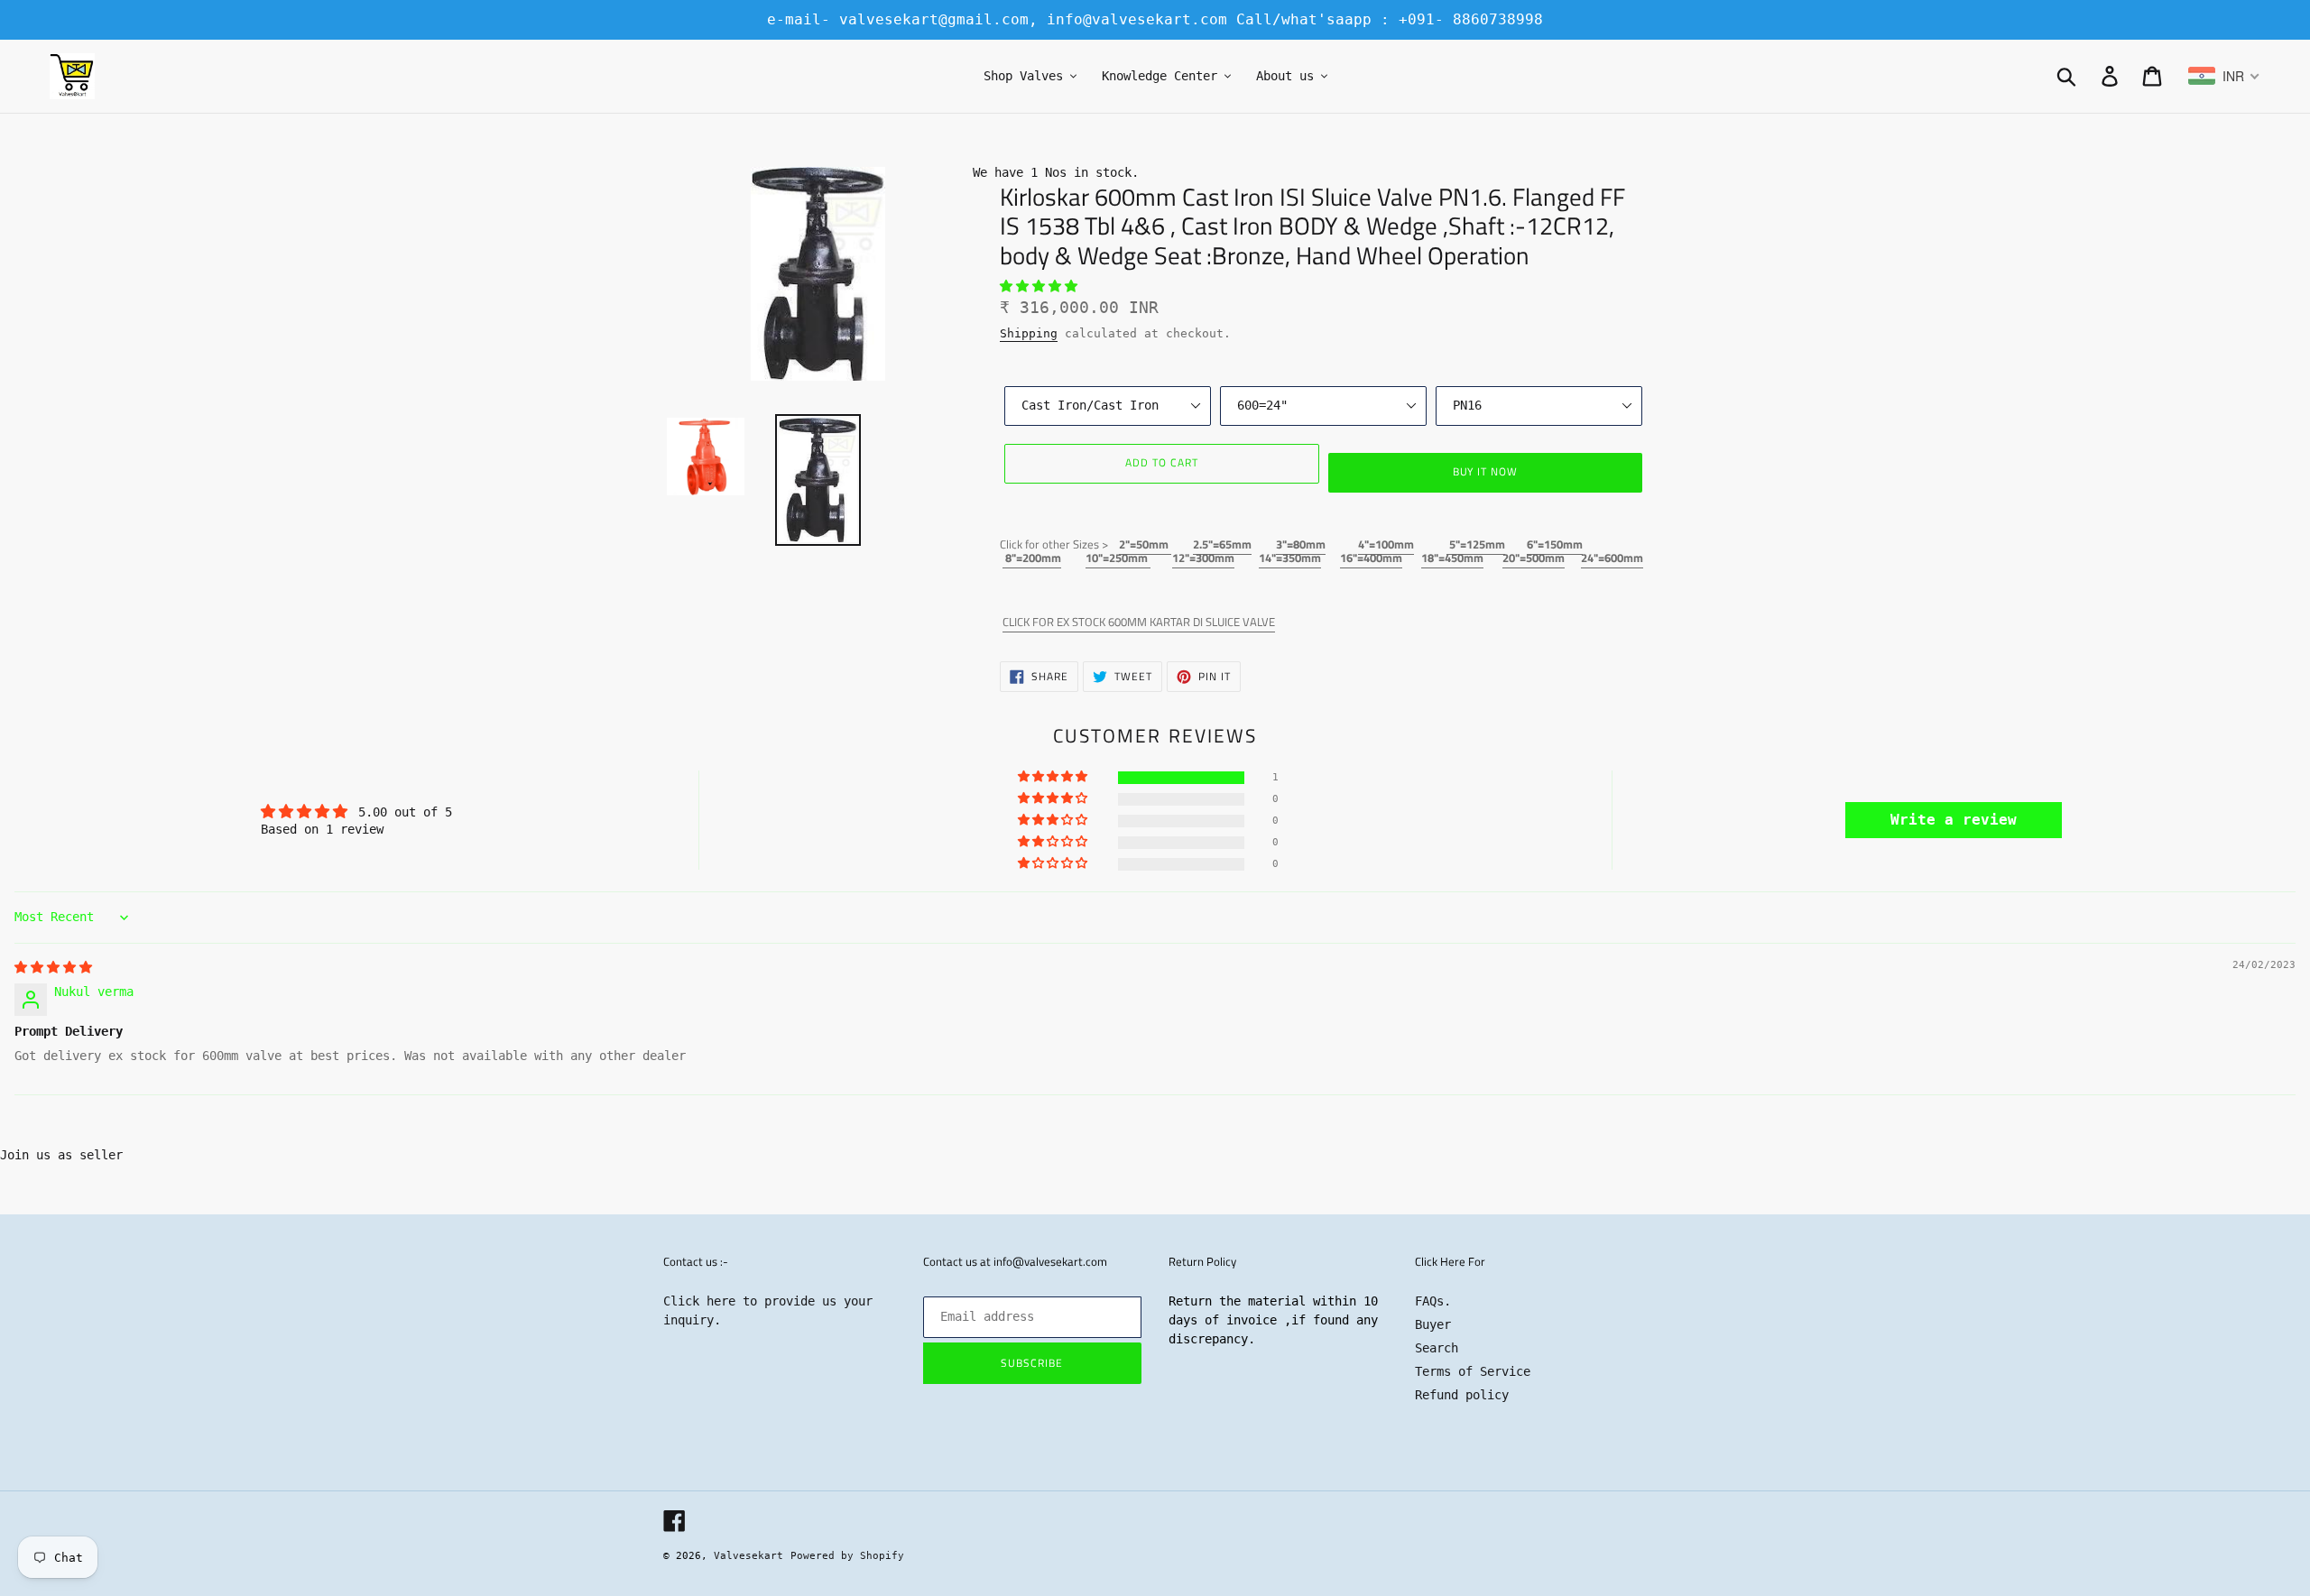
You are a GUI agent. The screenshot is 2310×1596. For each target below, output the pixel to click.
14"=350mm (1290, 558)
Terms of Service (1473, 1371)
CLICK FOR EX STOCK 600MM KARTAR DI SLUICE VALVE (1139, 622)
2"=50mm (1145, 544)
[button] (1039, 286)
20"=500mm (1534, 558)
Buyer (1433, 1324)
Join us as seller (61, 1155)
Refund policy (1462, 1395)
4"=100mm (1386, 544)
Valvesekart (748, 1556)
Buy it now (1486, 471)
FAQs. (1433, 1301)
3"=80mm (1301, 544)
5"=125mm (1476, 544)
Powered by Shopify (847, 1556)
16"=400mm (1371, 558)
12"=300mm (1203, 558)
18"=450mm (1452, 558)
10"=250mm (1118, 558)
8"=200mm (1032, 558)
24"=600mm (1612, 558)
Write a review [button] (1954, 820)
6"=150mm (1555, 544)
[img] (53, 967)
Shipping (1029, 333)
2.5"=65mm (1222, 544)
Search (1437, 1348)
